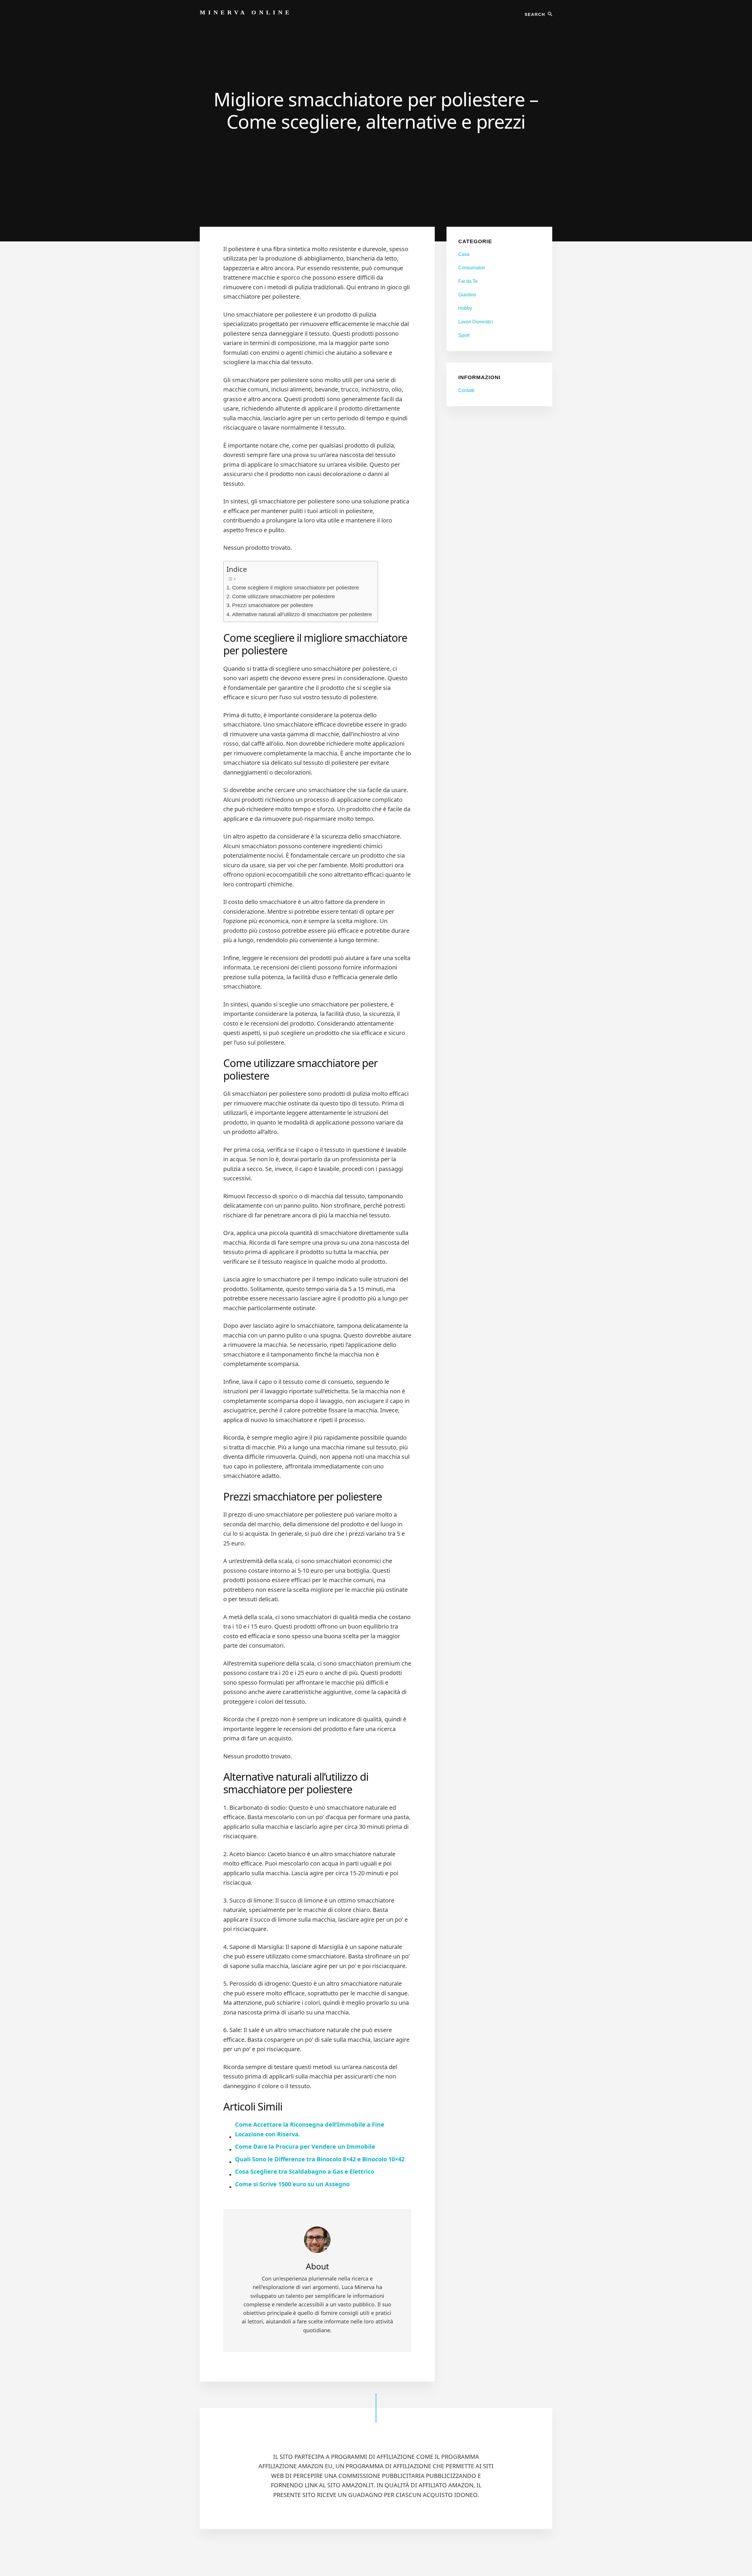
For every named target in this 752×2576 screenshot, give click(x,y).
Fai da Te (468, 281)
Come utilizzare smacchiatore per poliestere (283, 596)
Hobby (465, 308)
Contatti (466, 390)
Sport (464, 335)
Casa (464, 254)
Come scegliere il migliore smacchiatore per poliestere (296, 588)
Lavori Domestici (476, 322)
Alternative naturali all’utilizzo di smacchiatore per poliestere (302, 614)
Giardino (467, 295)
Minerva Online (246, 12)
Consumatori (472, 268)
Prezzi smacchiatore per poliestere (273, 605)
